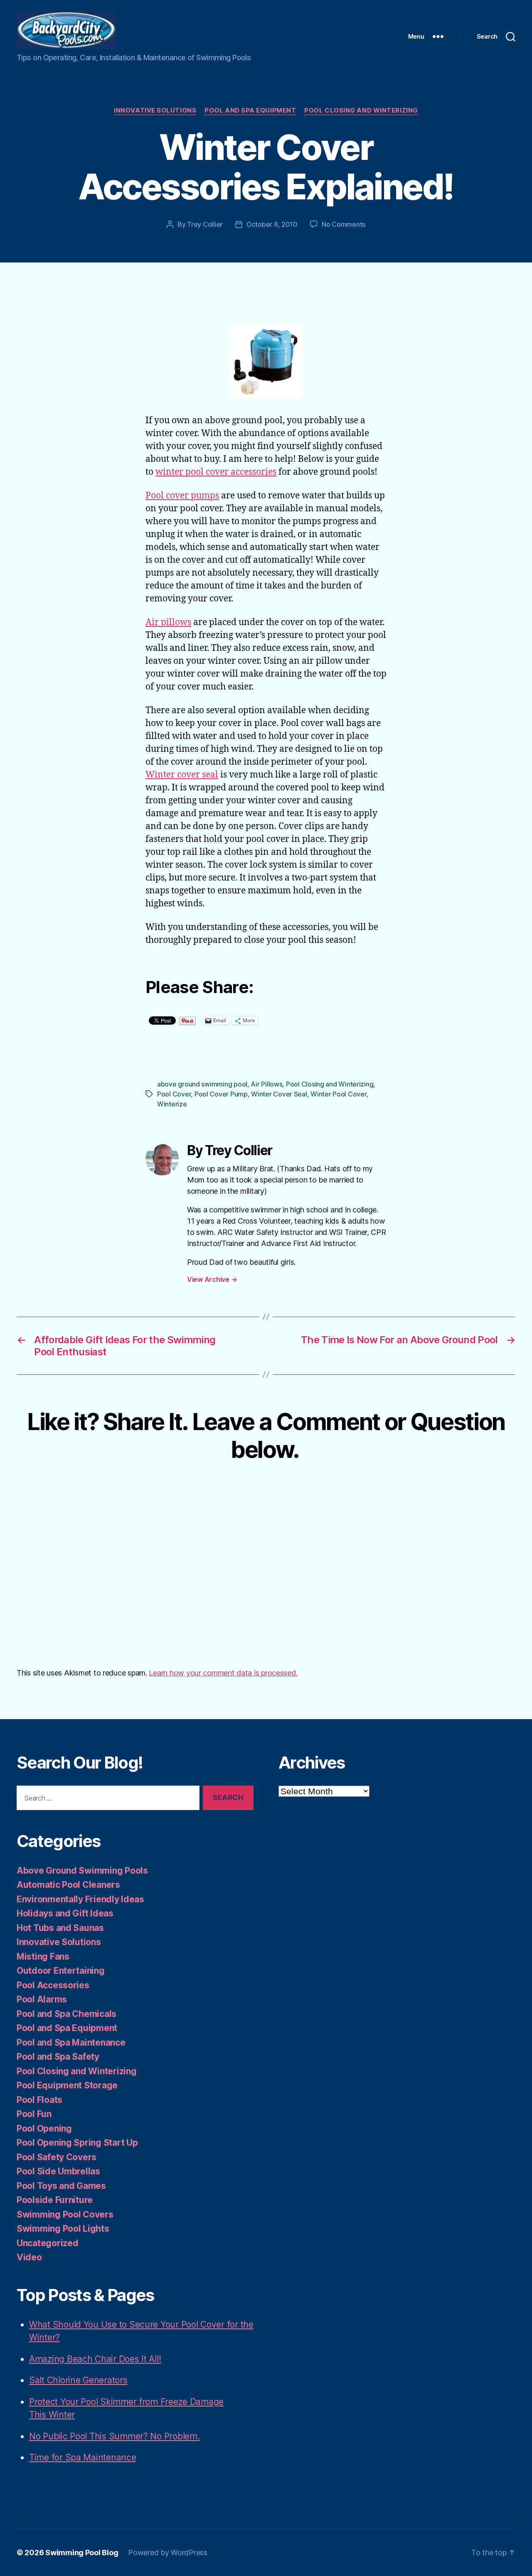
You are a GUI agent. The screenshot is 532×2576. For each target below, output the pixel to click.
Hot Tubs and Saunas (60, 1928)
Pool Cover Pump (221, 1094)
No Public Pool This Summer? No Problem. (114, 2436)
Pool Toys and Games (61, 2186)
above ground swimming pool (202, 1084)
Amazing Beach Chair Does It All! (95, 2359)
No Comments (344, 224)
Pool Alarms (42, 1999)
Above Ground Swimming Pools (82, 1871)
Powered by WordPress (168, 2553)
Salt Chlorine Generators (78, 2380)
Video (29, 2257)
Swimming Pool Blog (82, 2553)
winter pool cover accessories (216, 472)
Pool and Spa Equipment (250, 110)
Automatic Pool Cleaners (68, 1885)
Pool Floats (39, 2100)
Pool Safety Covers (57, 2157)
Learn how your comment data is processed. (223, 1673)
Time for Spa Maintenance (83, 2457)
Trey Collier (205, 224)
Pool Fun (34, 2114)
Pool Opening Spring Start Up (77, 2143)
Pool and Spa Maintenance (71, 2042)
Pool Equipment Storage (67, 2085)
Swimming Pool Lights (63, 2229)
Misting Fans (43, 1957)
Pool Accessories (53, 1985)
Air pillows (168, 622)
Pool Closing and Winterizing (361, 110)
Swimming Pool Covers (65, 2214)
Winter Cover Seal (279, 1094)
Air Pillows (266, 1084)
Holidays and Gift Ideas (65, 1913)
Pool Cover (174, 1094)
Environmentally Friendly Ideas (80, 1899)
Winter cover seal (182, 775)
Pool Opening (44, 2128)
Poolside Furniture (55, 2200)
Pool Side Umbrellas (58, 2171)
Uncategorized (48, 2243)
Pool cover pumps (182, 496)
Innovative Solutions (155, 110)
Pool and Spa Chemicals (66, 2014)
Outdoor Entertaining (61, 1971)
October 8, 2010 (272, 224)
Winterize (172, 1104)
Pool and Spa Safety (58, 2057)
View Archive (212, 1279)
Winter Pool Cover (338, 1094)
